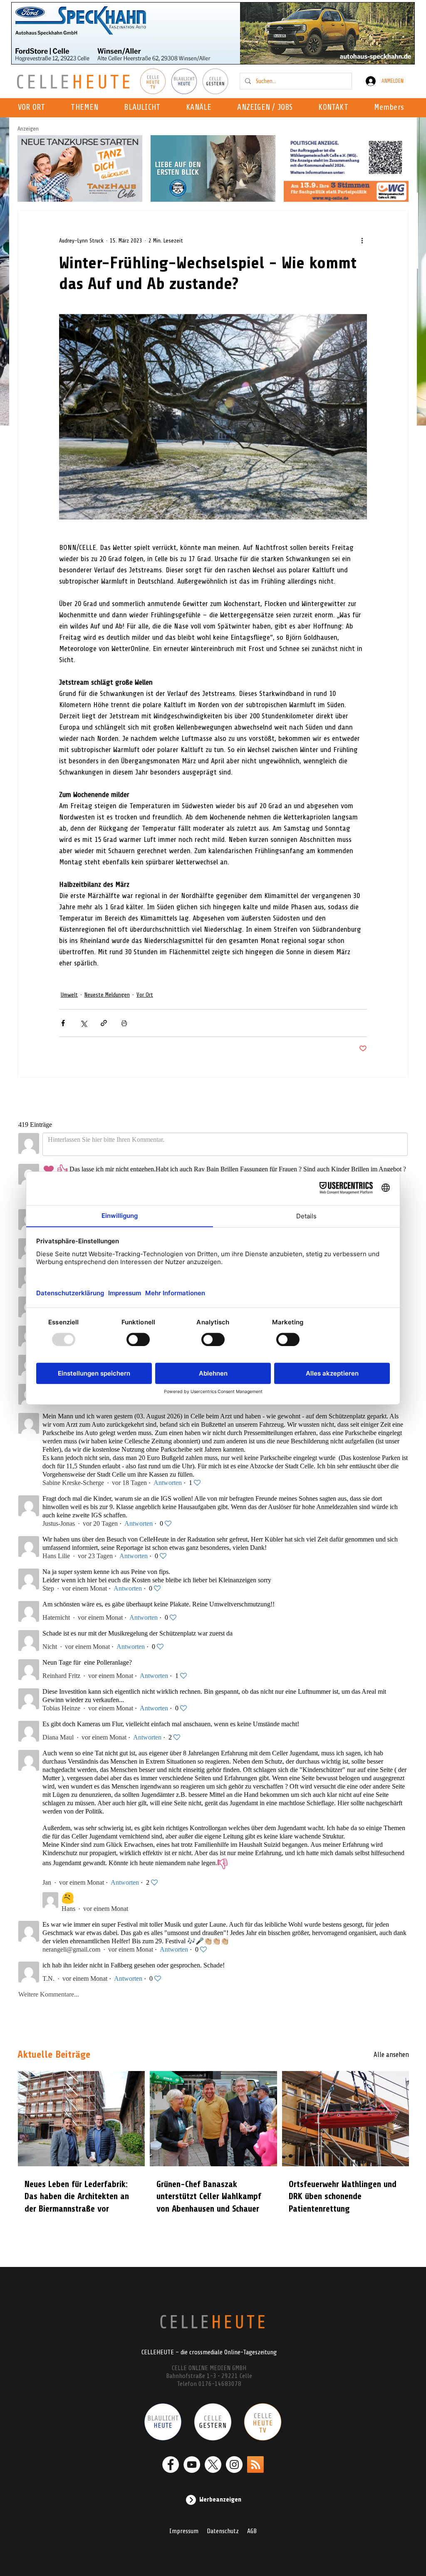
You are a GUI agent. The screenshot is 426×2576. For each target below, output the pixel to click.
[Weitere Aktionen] (362, 240)
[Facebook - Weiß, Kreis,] (171, 2465)
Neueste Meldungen (107, 995)
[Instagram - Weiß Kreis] (234, 2465)
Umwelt (69, 995)
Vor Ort (145, 995)
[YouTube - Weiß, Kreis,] (192, 2465)
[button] (201, 108)
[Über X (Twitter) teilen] (83, 1023)
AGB (252, 2531)
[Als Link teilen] (104, 1023)
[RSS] (255, 2465)
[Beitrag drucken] (124, 1023)
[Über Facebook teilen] (63, 1023)
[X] (213, 2465)
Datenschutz (223, 2531)
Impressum (184, 2531)
